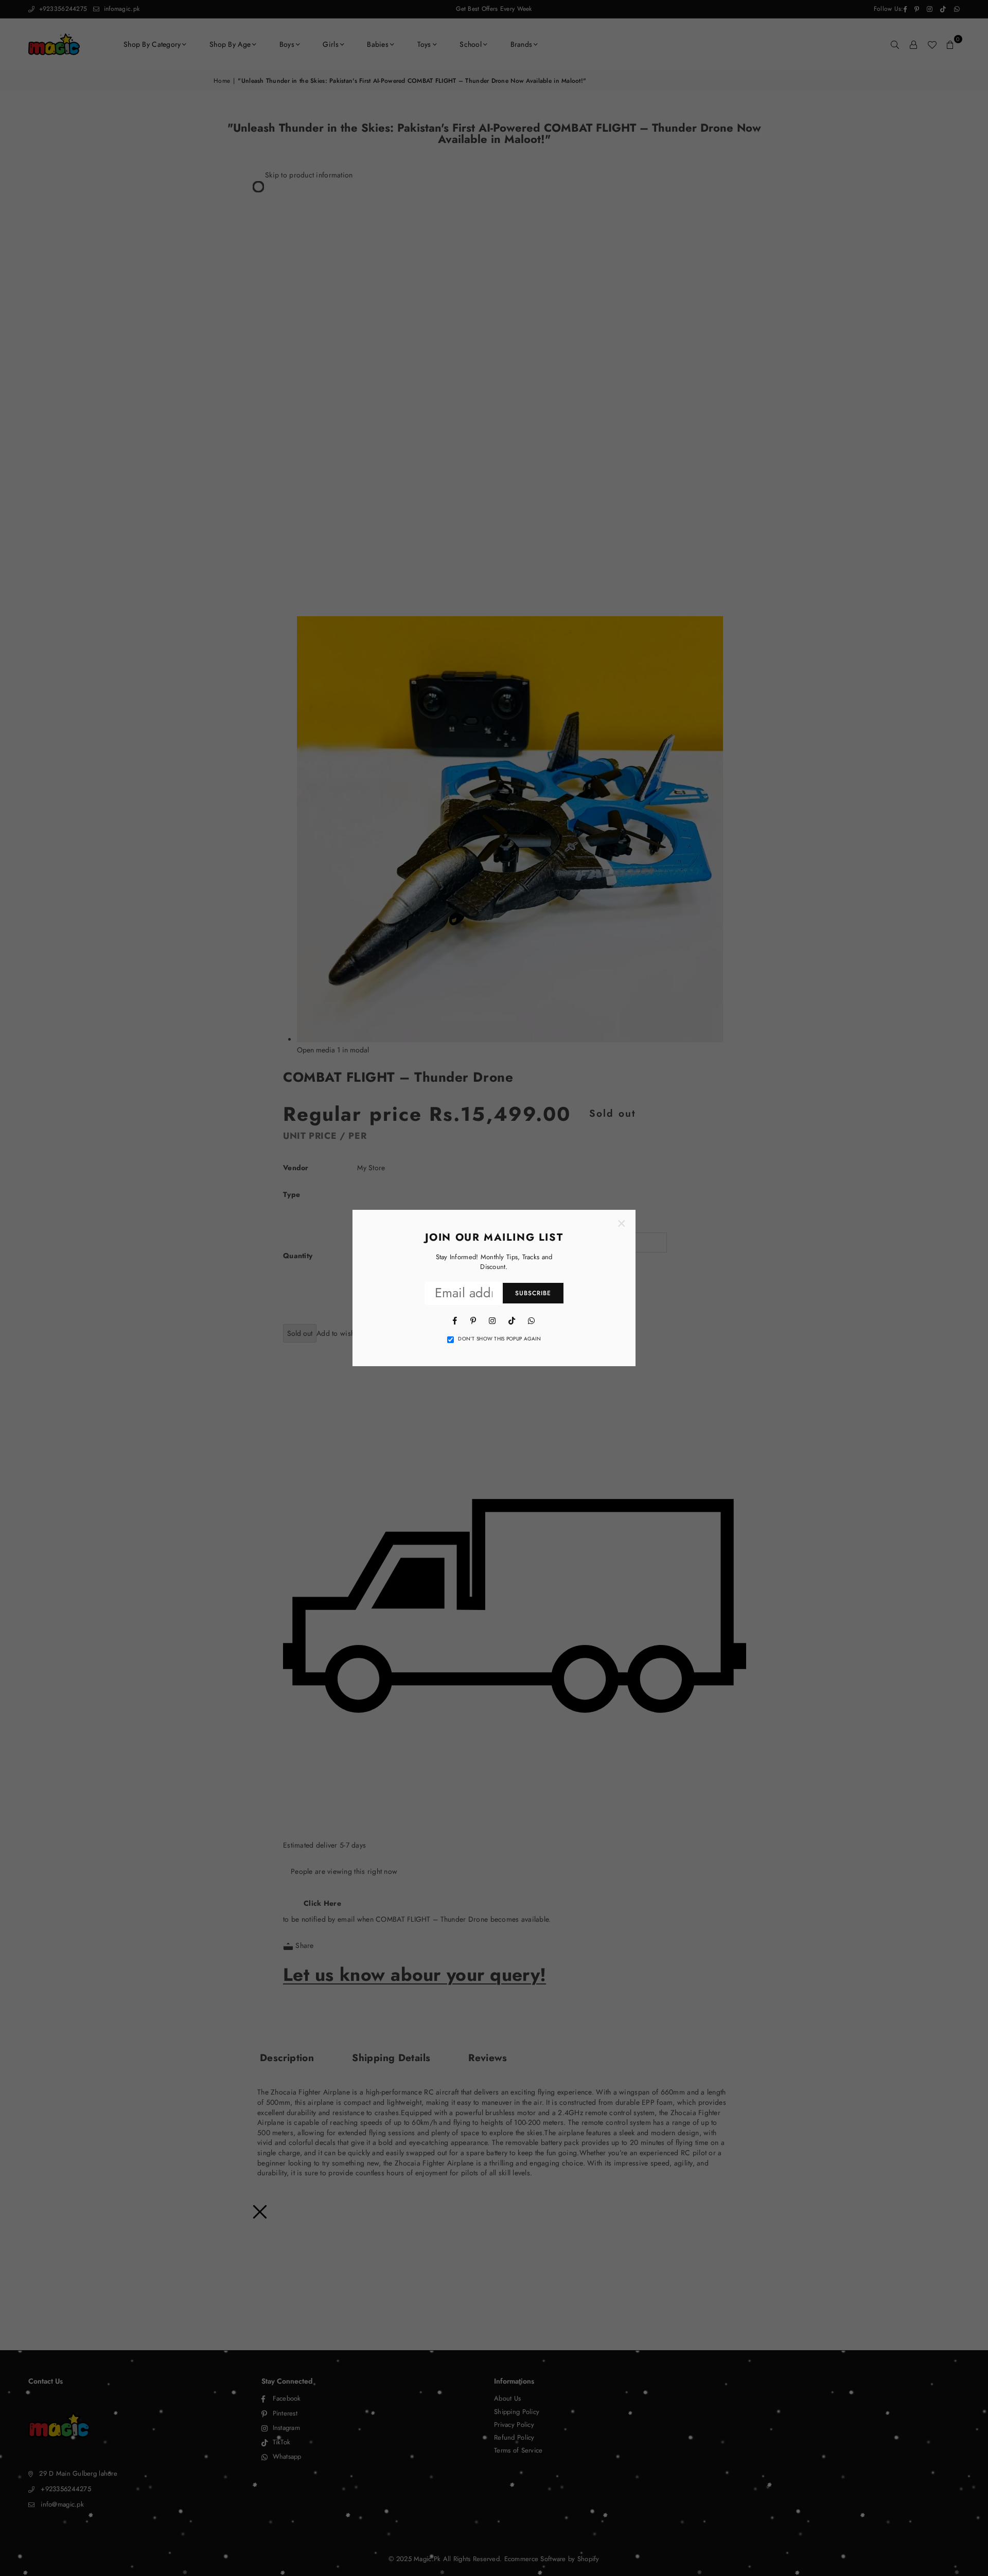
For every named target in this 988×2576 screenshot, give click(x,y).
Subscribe (533, 1293)
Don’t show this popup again (499, 1339)
